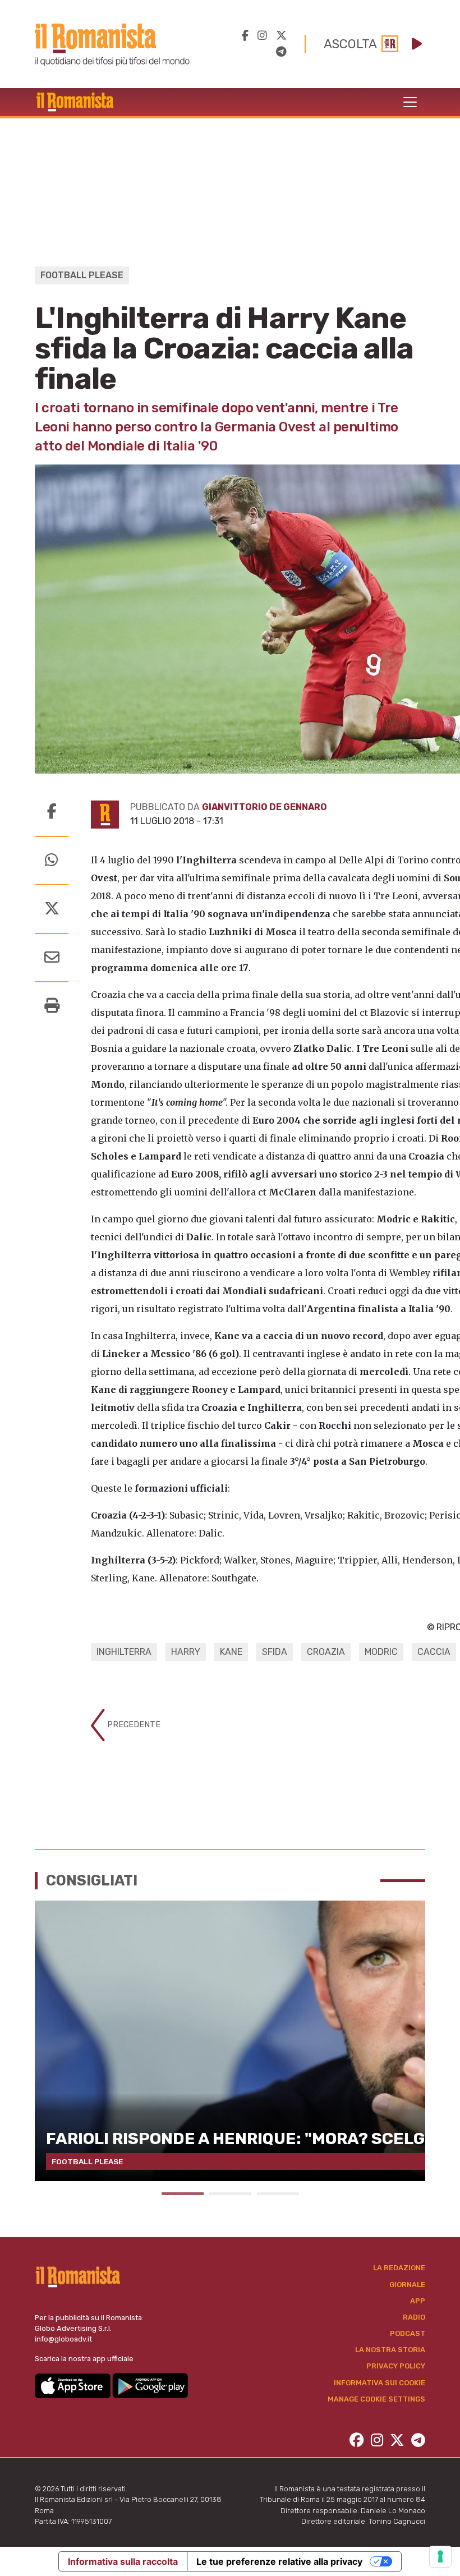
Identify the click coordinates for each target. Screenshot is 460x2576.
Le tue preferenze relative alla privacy (279, 2561)
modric (381, 1652)
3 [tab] (278, 2194)
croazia (326, 1652)
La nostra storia (390, 2350)
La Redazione (399, 2268)
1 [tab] (183, 2194)
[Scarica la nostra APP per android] (150, 2385)
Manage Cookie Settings (376, 2399)
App (418, 2301)
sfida (275, 1652)
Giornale (407, 2285)
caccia (434, 1652)
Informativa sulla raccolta (123, 2561)
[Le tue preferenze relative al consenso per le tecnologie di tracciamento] (440, 2556)
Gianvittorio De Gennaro (264, 807)
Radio (414, 2317)
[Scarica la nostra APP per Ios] (73, 2385)
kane (231, 1652)
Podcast (408, 2333)
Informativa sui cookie (380, 2383)
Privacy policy (396, 2366)
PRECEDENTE (133, 1725)
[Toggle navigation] (410, 102)
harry (186, 1652)
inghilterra (124, 1652)
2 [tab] (230, 2194)
